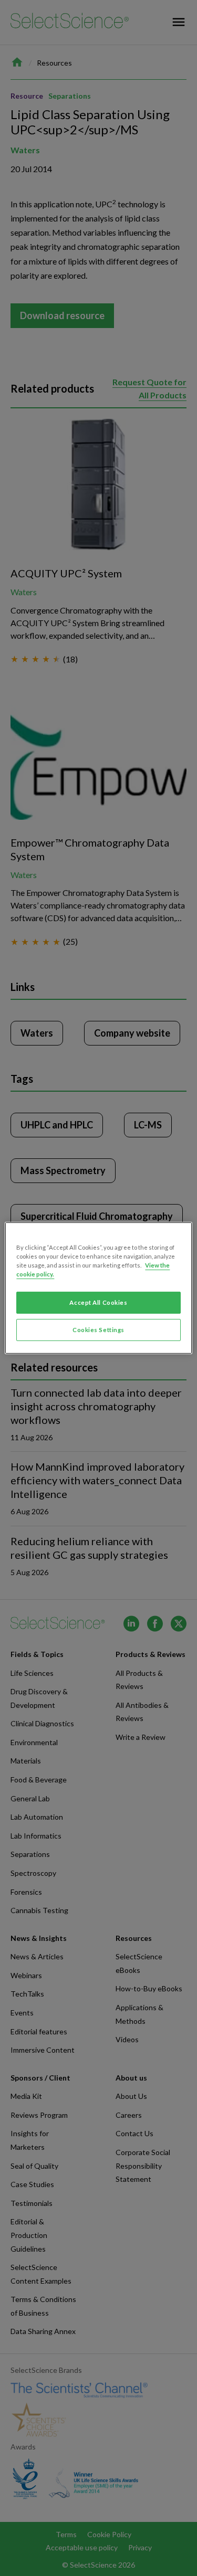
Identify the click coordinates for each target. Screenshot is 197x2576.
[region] (98, 1288)
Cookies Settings (98, 1330)
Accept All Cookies (98, 1302)
